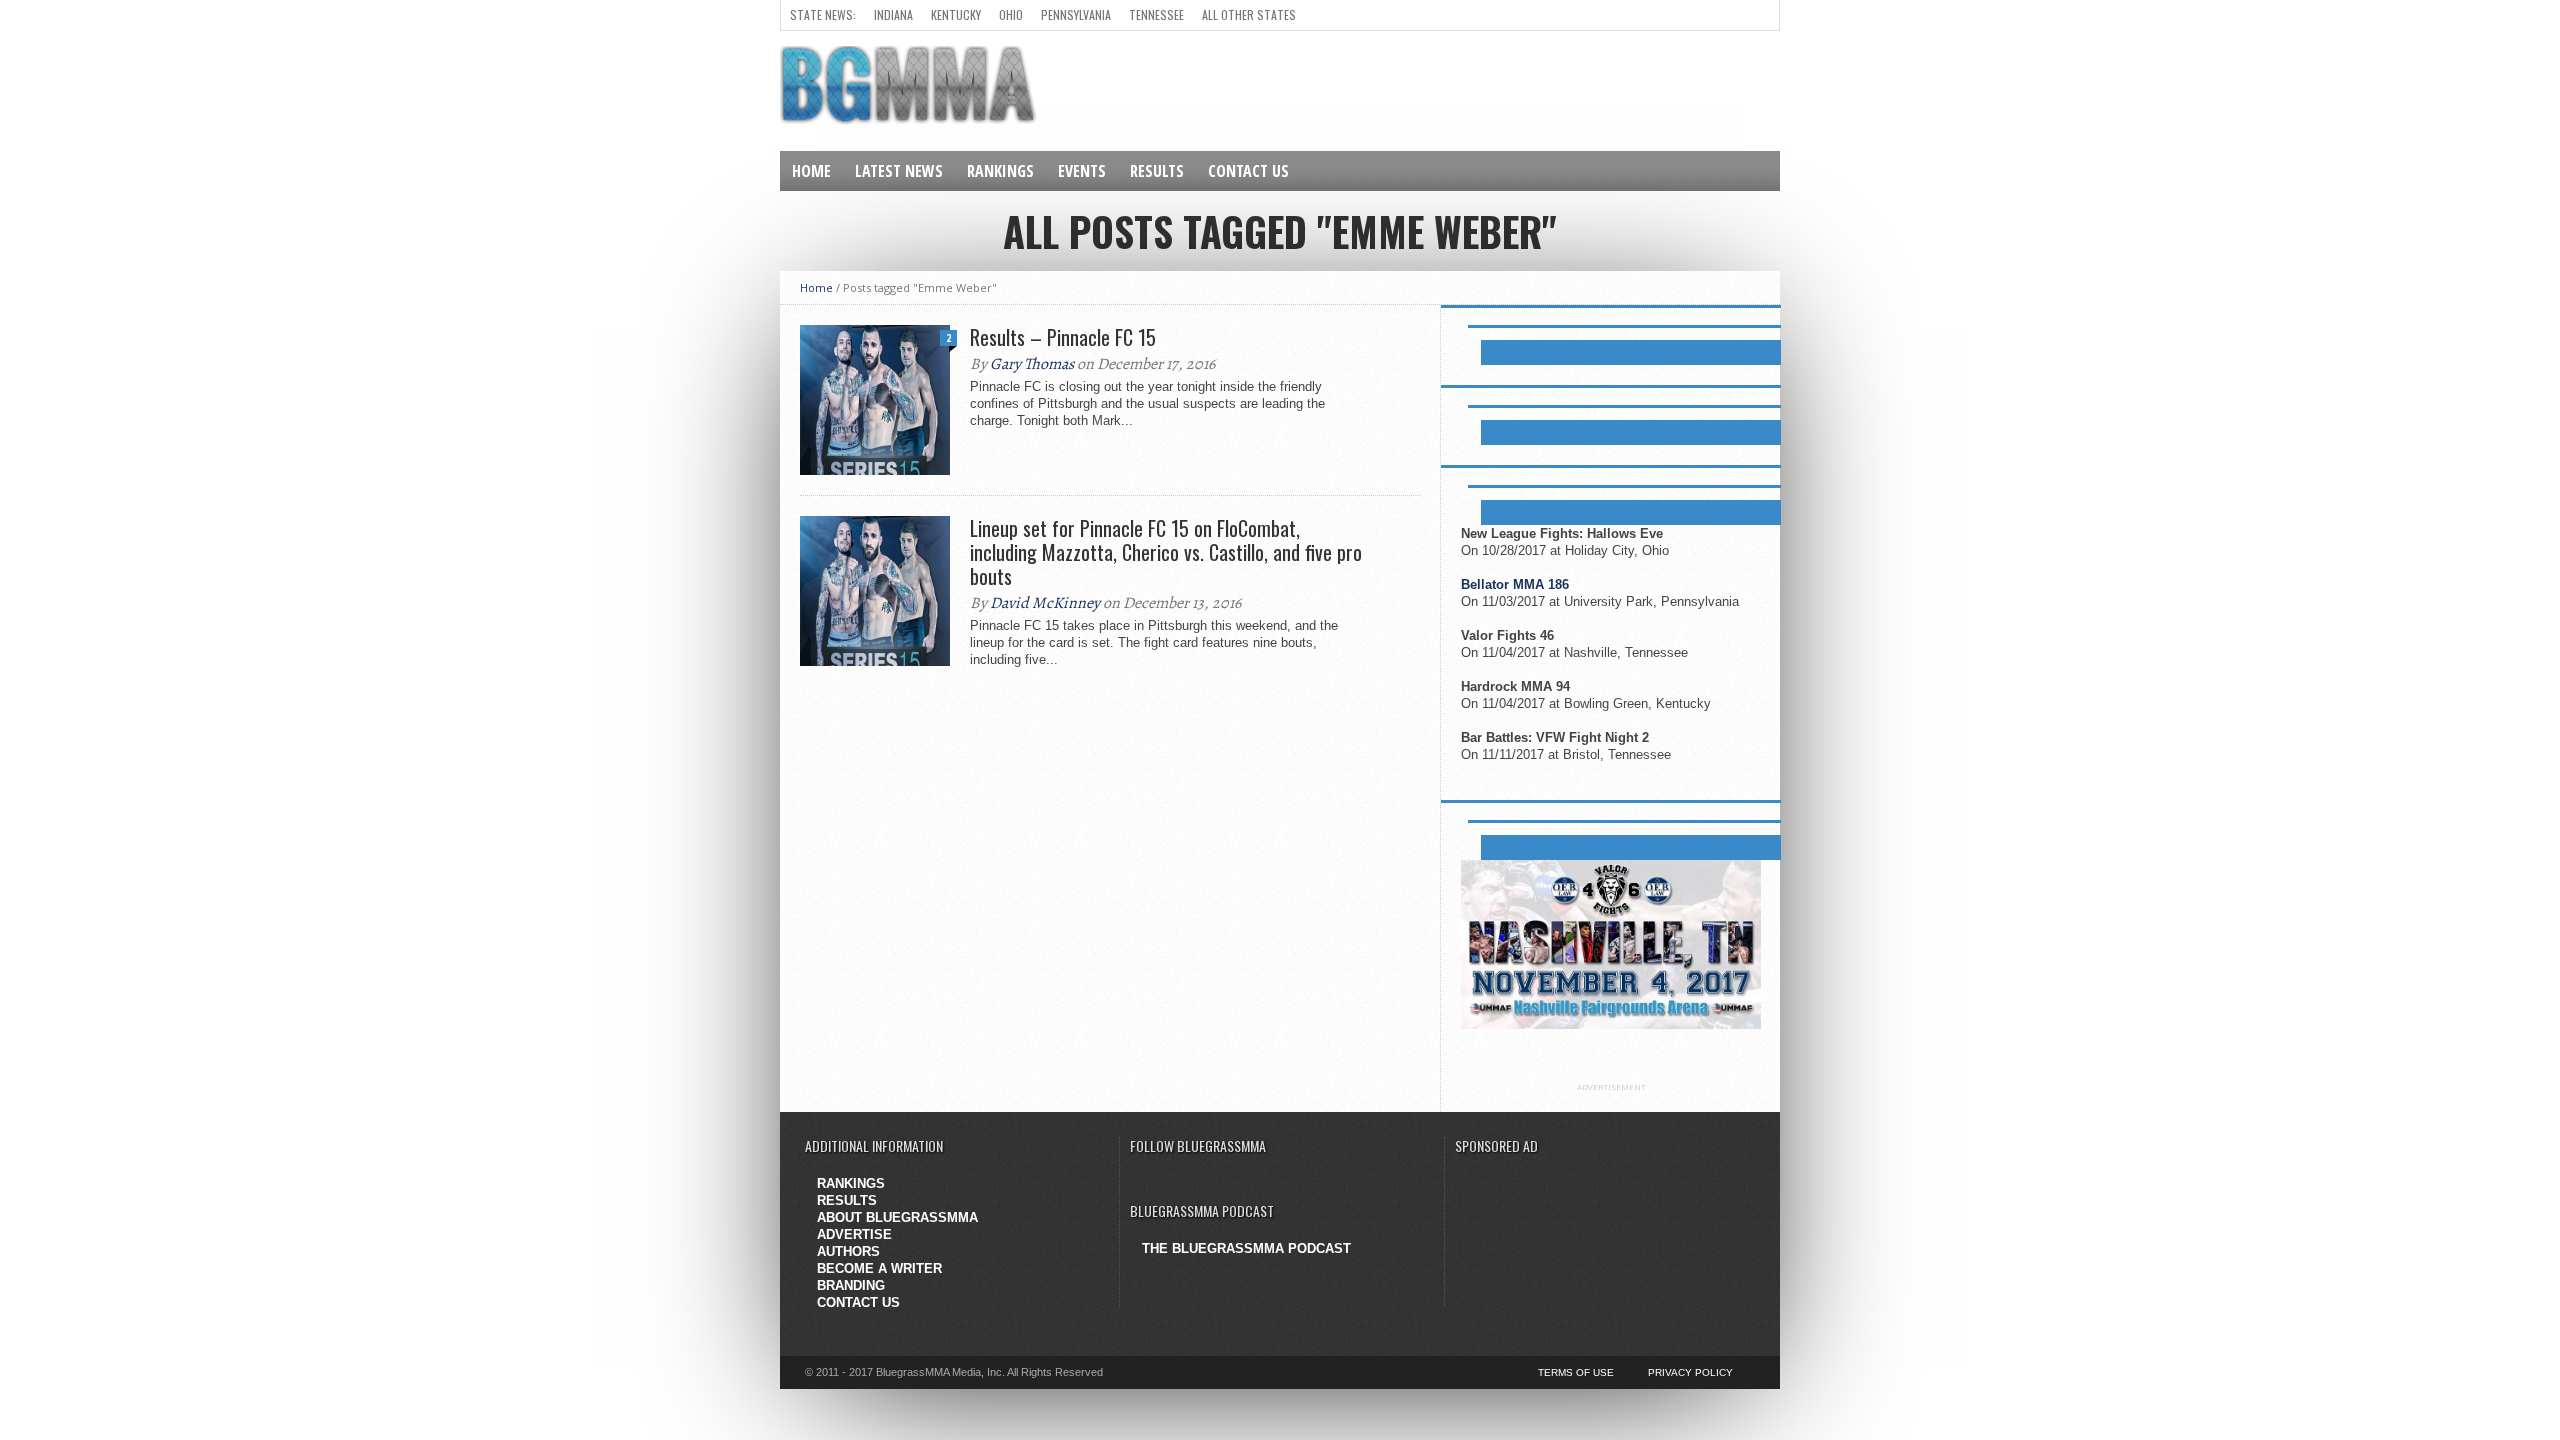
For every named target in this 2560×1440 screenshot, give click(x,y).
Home (811, 171)
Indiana (893, 14)
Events (1082, 171)
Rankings (1000, 171)
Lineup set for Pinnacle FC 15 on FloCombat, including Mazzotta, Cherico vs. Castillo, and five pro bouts (1166, 552)
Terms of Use (1576, 1372)
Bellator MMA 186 (1515, 584)
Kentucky (956, 14)
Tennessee (1156, 14)
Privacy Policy (1690, 1372)
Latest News (899, 171)
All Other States (1249, 14)
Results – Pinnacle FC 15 (1063, 337)
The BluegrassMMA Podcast (1246, 1248)
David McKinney (1045, 603)
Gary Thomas (1032, 364)
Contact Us (1248, 171)
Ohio (1011, 14)
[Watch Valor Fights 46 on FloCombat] (1611, 1024)
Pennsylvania (1076, 14)
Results (1157, 171)
